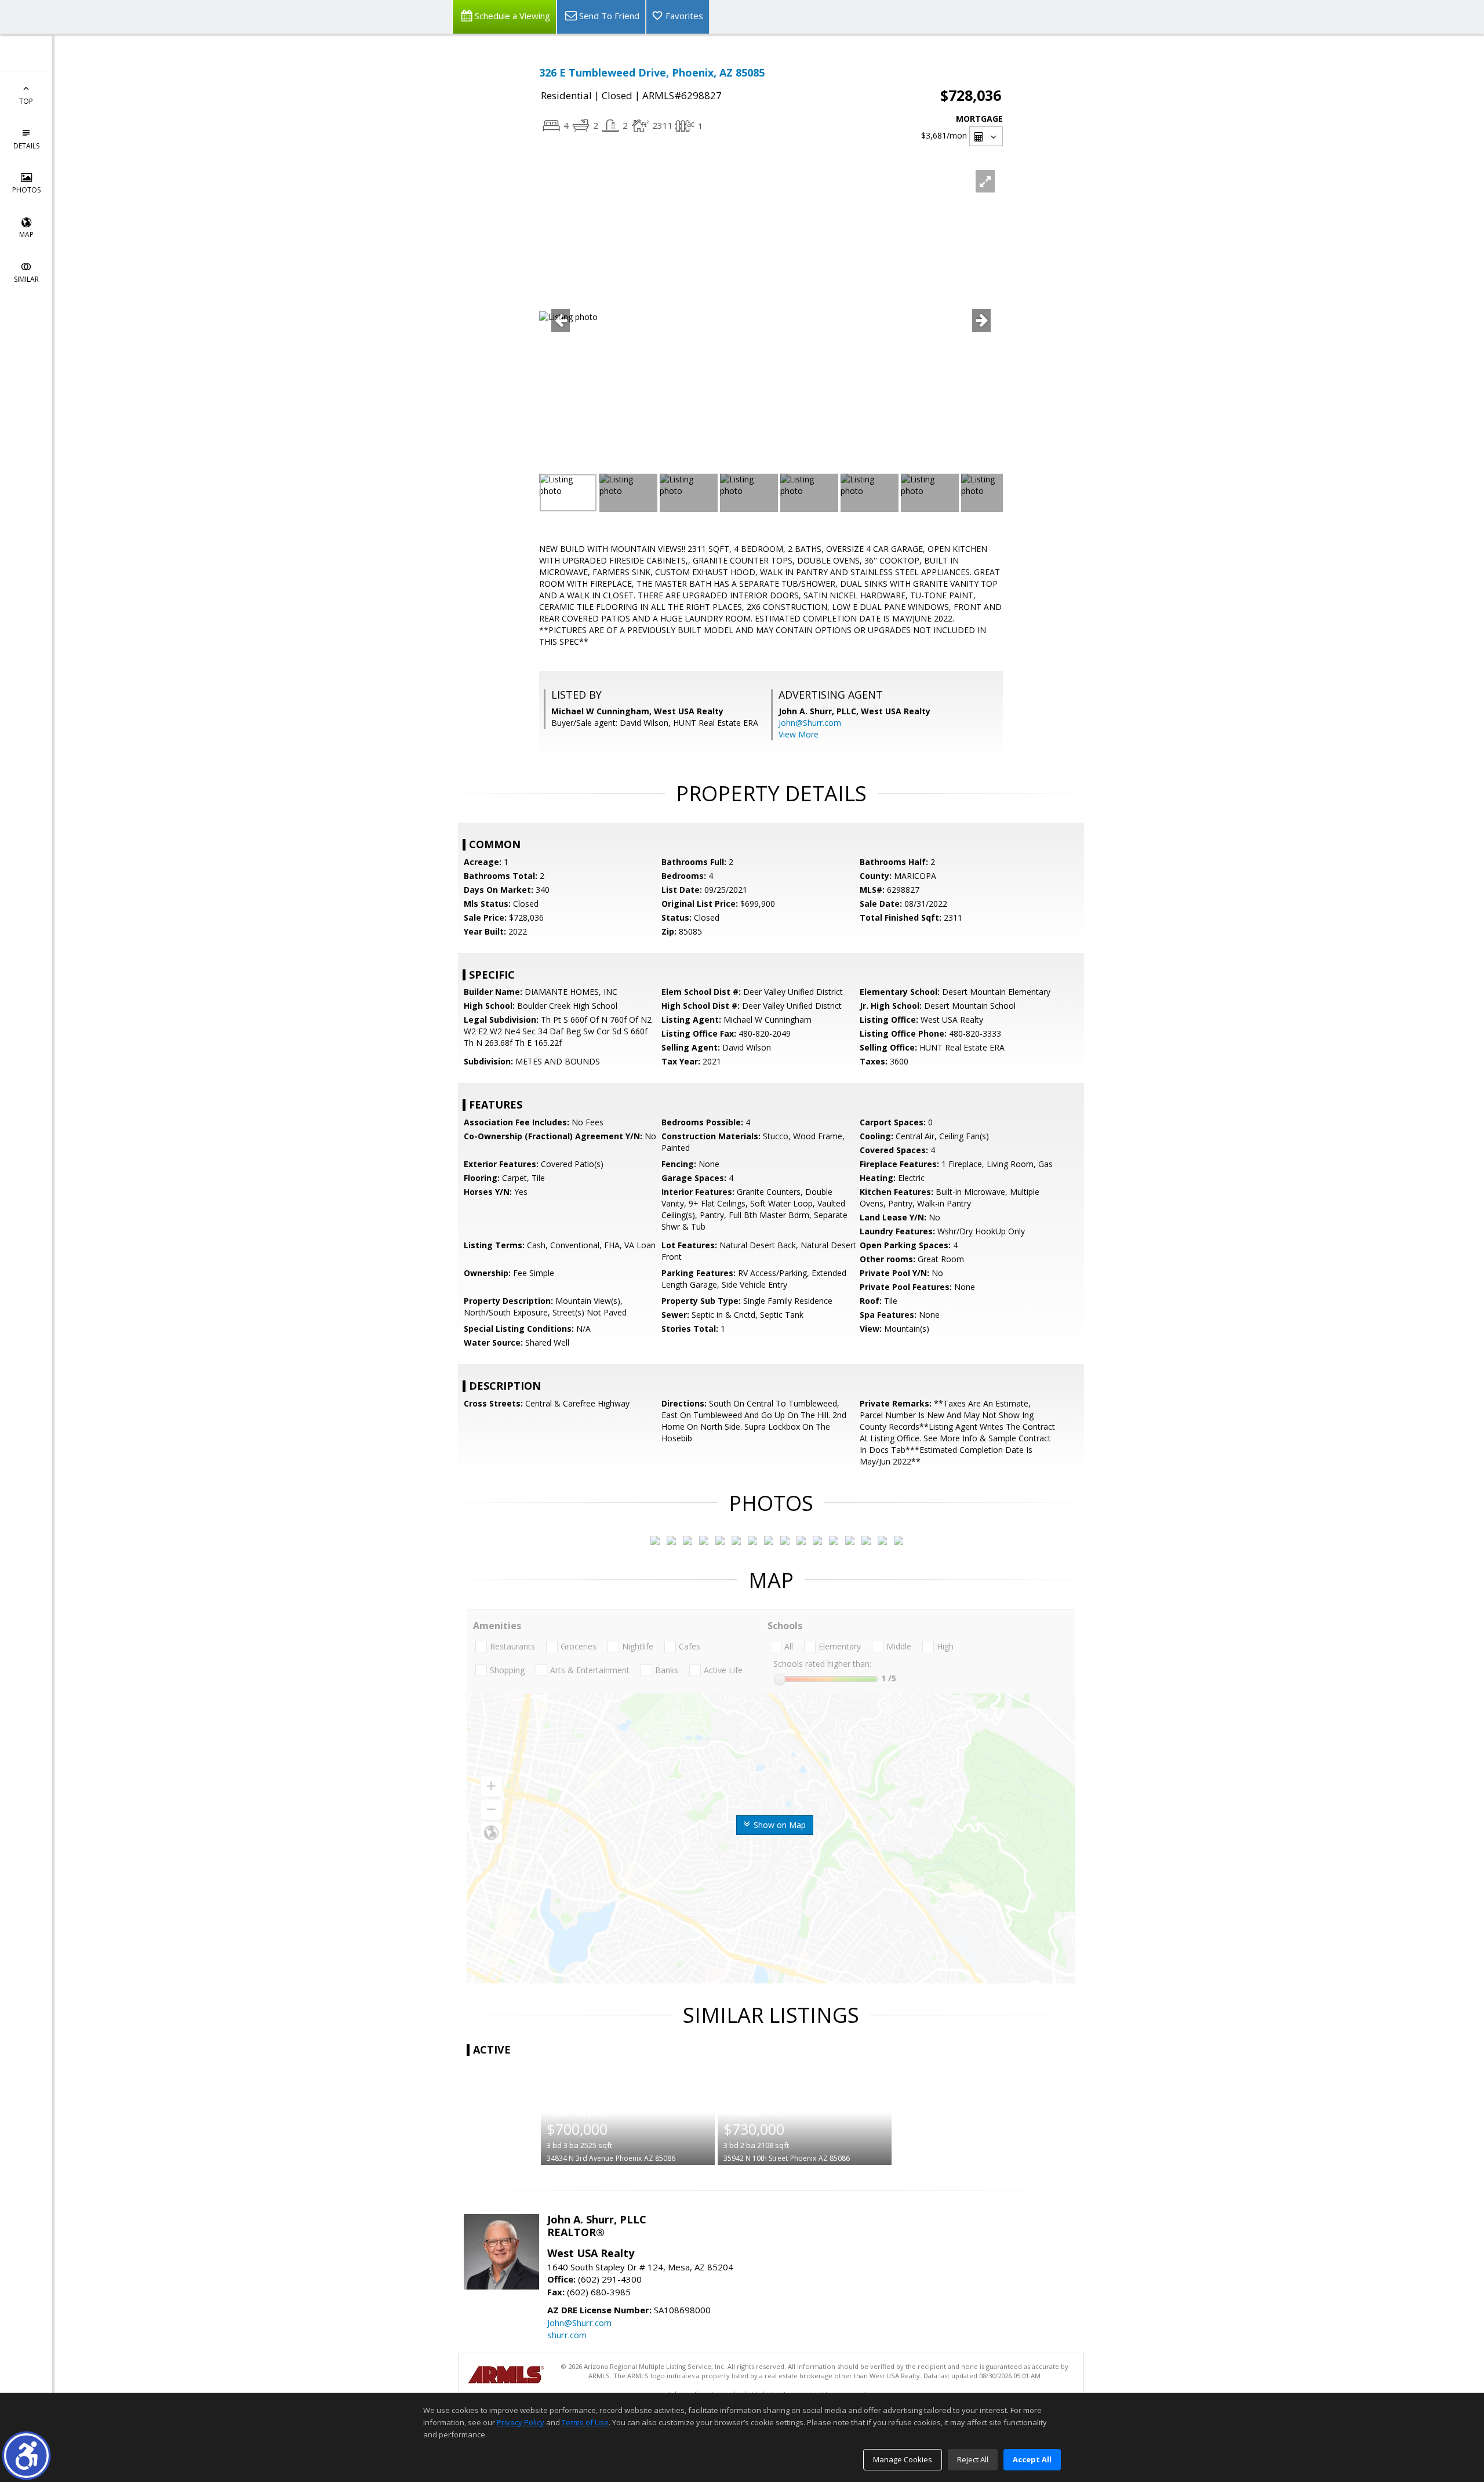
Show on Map (779, 1825)
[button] (26, 2456)
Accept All (1032, 2459)
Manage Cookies (903, 2459)
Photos (26, 190)
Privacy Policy (521, 2422)
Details (26, 146)
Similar (26, 279)
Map (26, 235)
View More (799, 734)
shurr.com (567, 2335)
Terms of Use (585, 2422)
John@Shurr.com (810, 723)
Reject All (973, 2459)
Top (26, 101)
